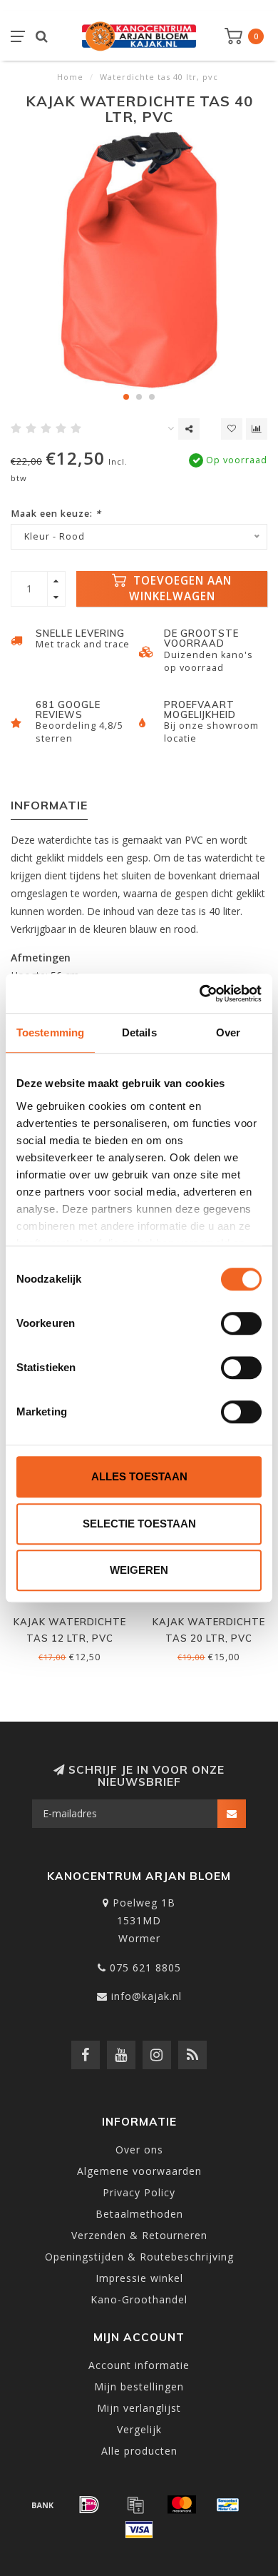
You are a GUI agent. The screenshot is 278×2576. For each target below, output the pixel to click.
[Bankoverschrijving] (43, 2505)
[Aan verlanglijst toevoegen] (232, 429)
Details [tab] (139, 1032)
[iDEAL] (89, 2505)
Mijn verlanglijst (139, 2408)
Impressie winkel (139, 2278)
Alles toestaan (139, 1476)
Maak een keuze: (56, 514)
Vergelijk (139, 2429)
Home (70, 77)
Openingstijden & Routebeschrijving (139, 2257)
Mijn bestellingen (139, 2386)
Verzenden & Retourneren (139, 2235)
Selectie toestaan (139, 1524)
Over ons (139, 2150)
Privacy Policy (139, 2192)
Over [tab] (228, 1032)
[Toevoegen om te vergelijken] (257, 429)
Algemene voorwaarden (139, 2171)
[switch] (241, 1323)
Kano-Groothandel (139, 2299)
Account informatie (139, 2365)
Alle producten (139, 2451)
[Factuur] (135, 2505)
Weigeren (139, 1570)
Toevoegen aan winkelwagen (181, 589)
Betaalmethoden (139, 2214)
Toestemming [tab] (50, 1032)
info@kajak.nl (146, 1996)
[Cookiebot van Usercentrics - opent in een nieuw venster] (200, 994)
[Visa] (139, 2530)
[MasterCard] (182, 2505)
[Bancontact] (228, 2505)
